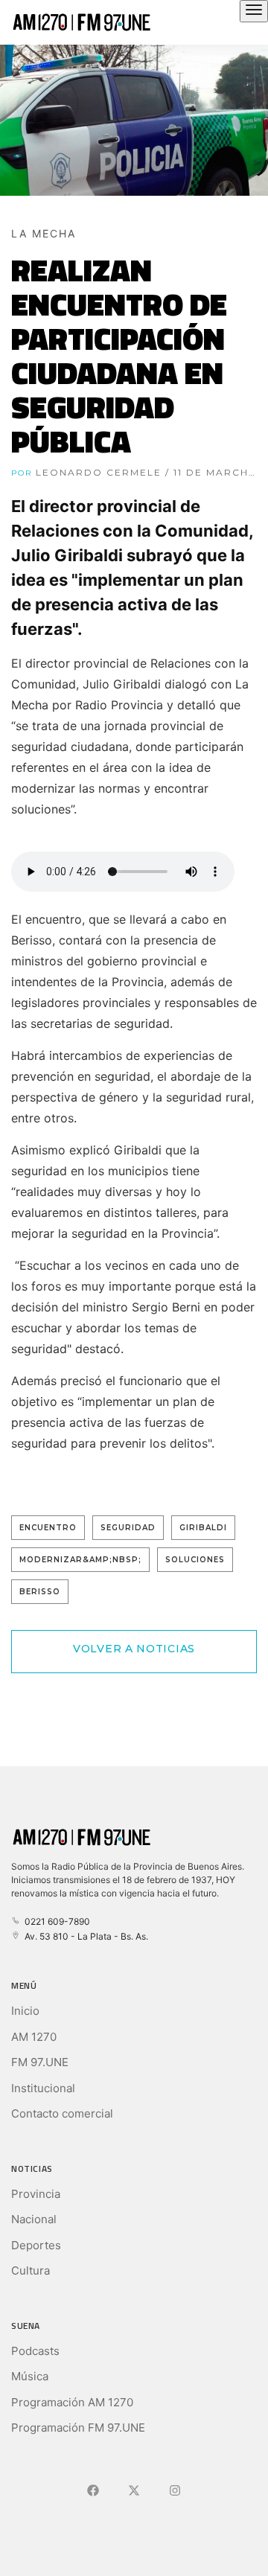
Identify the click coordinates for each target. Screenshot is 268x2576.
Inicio (25, 2011)
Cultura (31, 2270)
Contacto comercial (62, 2113)
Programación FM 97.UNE (78, 2428)
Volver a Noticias (134, 1649)
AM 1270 (34, 2037)
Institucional (43, 2088)
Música (30, 2376)
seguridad (128, 1528)
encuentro (48, 1528)
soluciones (195, 1560)
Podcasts (35, 2351)
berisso (40, 1592)
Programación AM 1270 (72, 2402)
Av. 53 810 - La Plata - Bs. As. (84, 1936)
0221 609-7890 (55, 1921)
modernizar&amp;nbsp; (80, 1560)
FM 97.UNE (40, 2062)
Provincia (36, 2194)
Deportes (36, 2245)
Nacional (34, 2219)
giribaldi (203, 1528)
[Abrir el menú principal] (254, 11)
